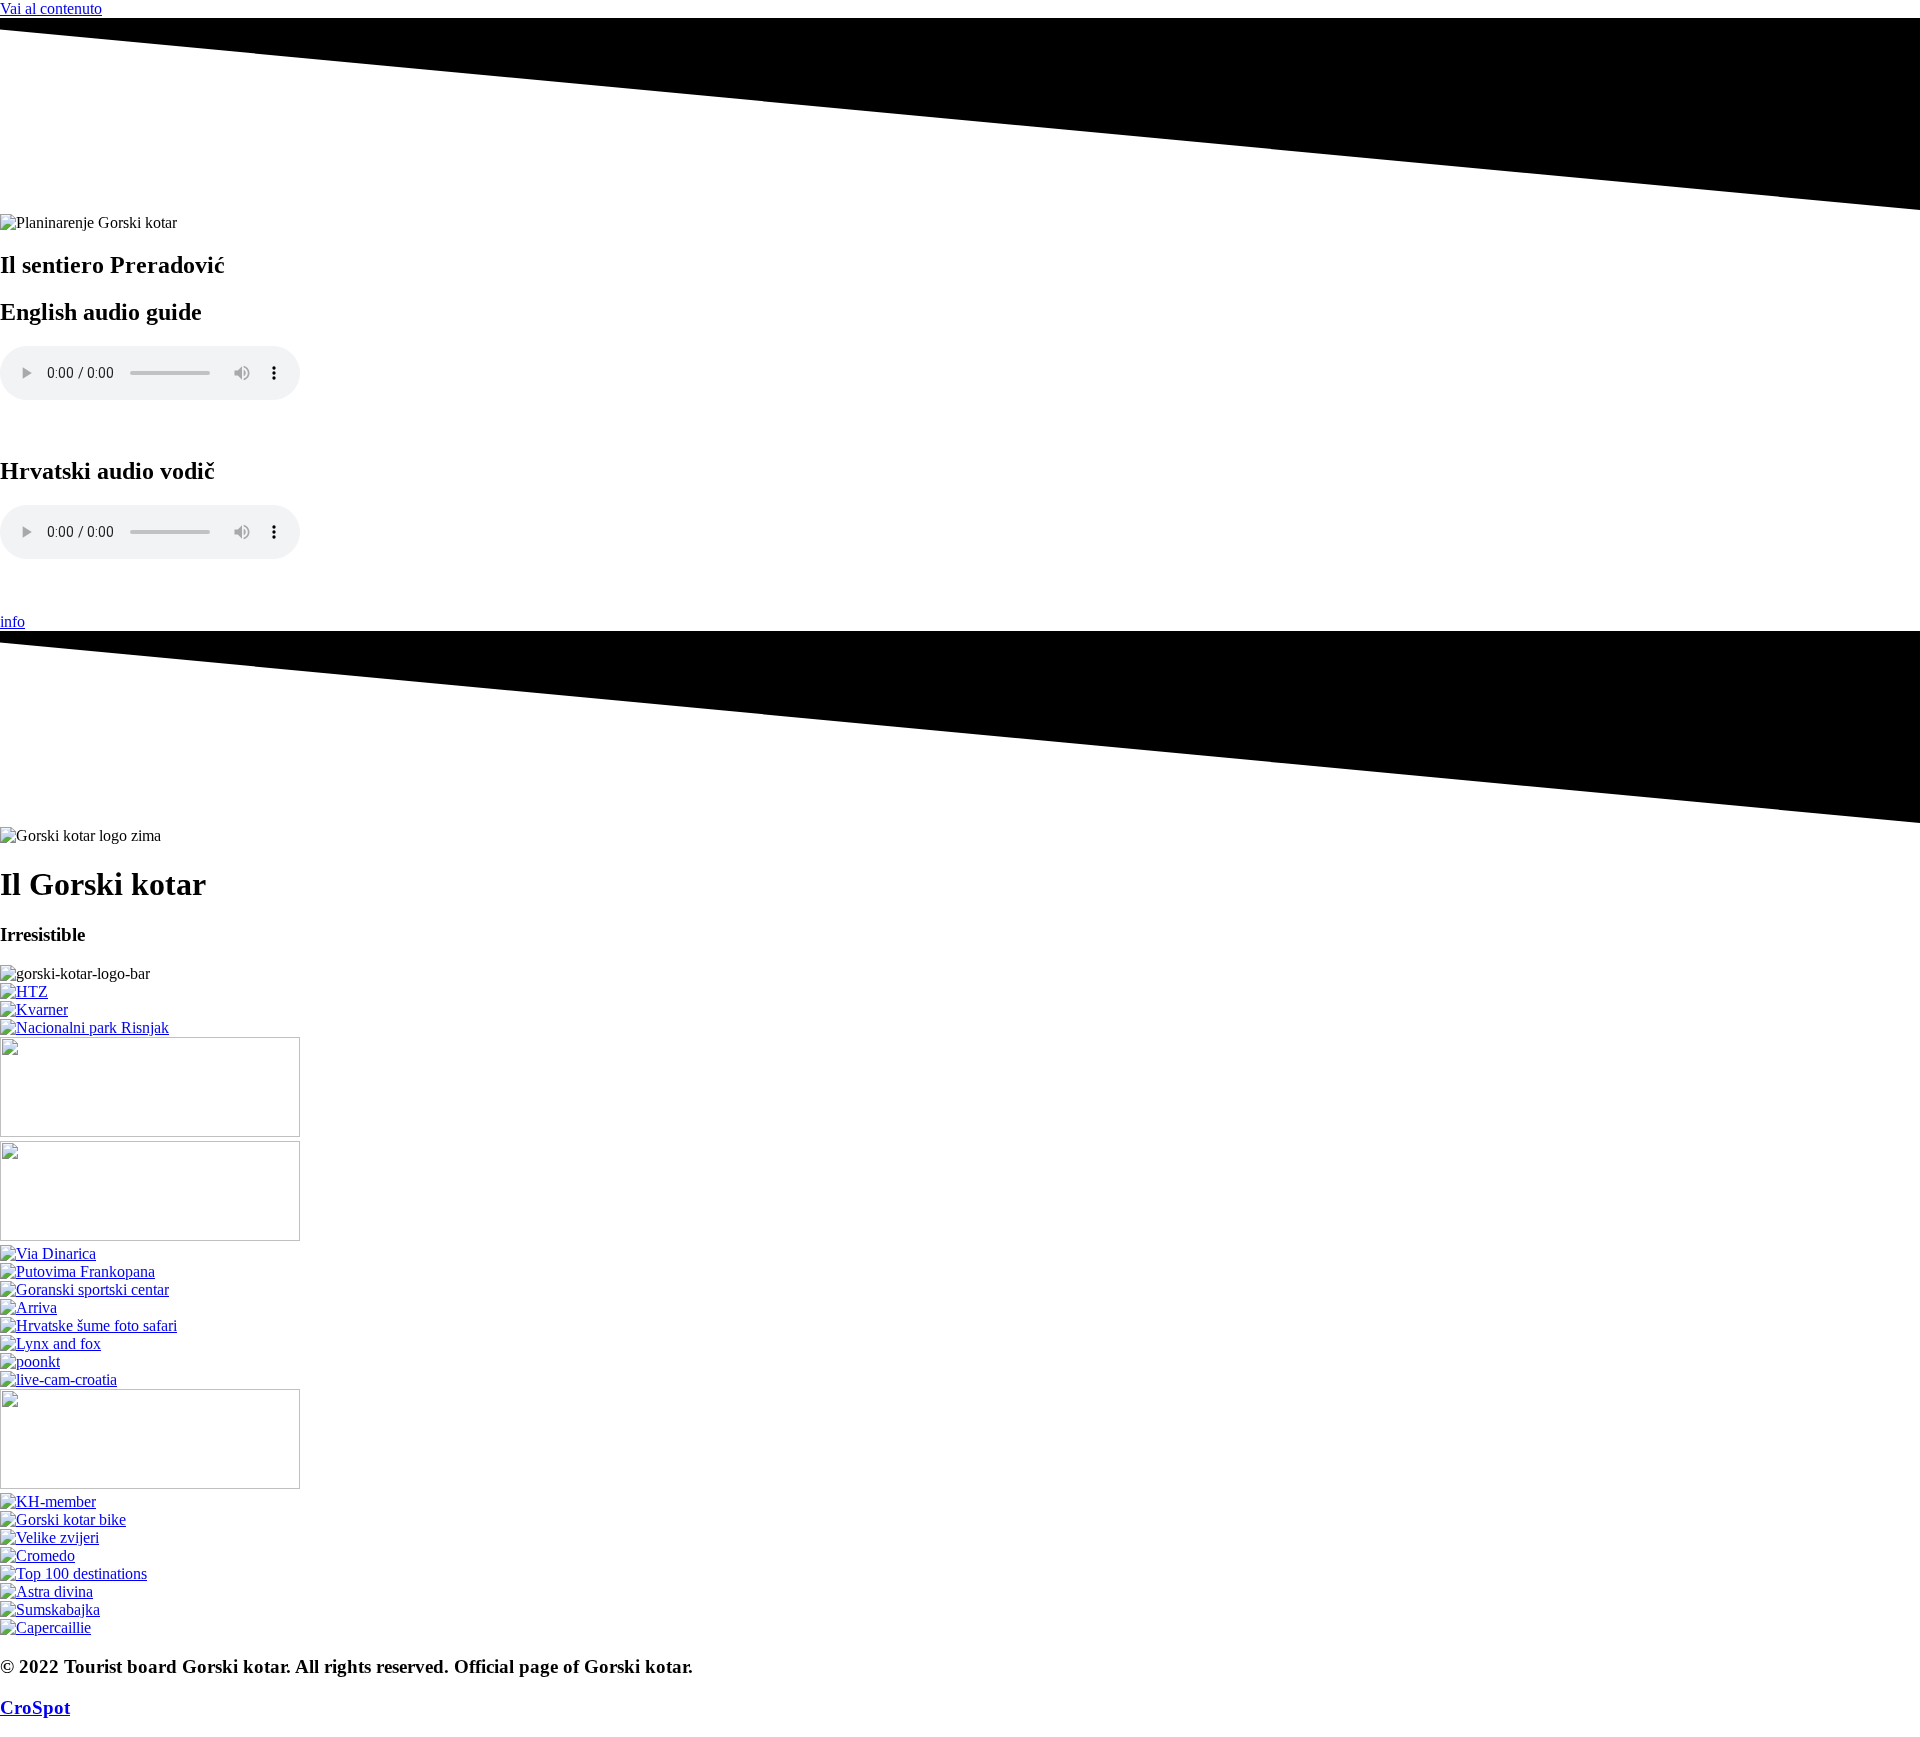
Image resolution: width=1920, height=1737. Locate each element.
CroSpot (35, 1707)
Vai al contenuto (51, 8)
